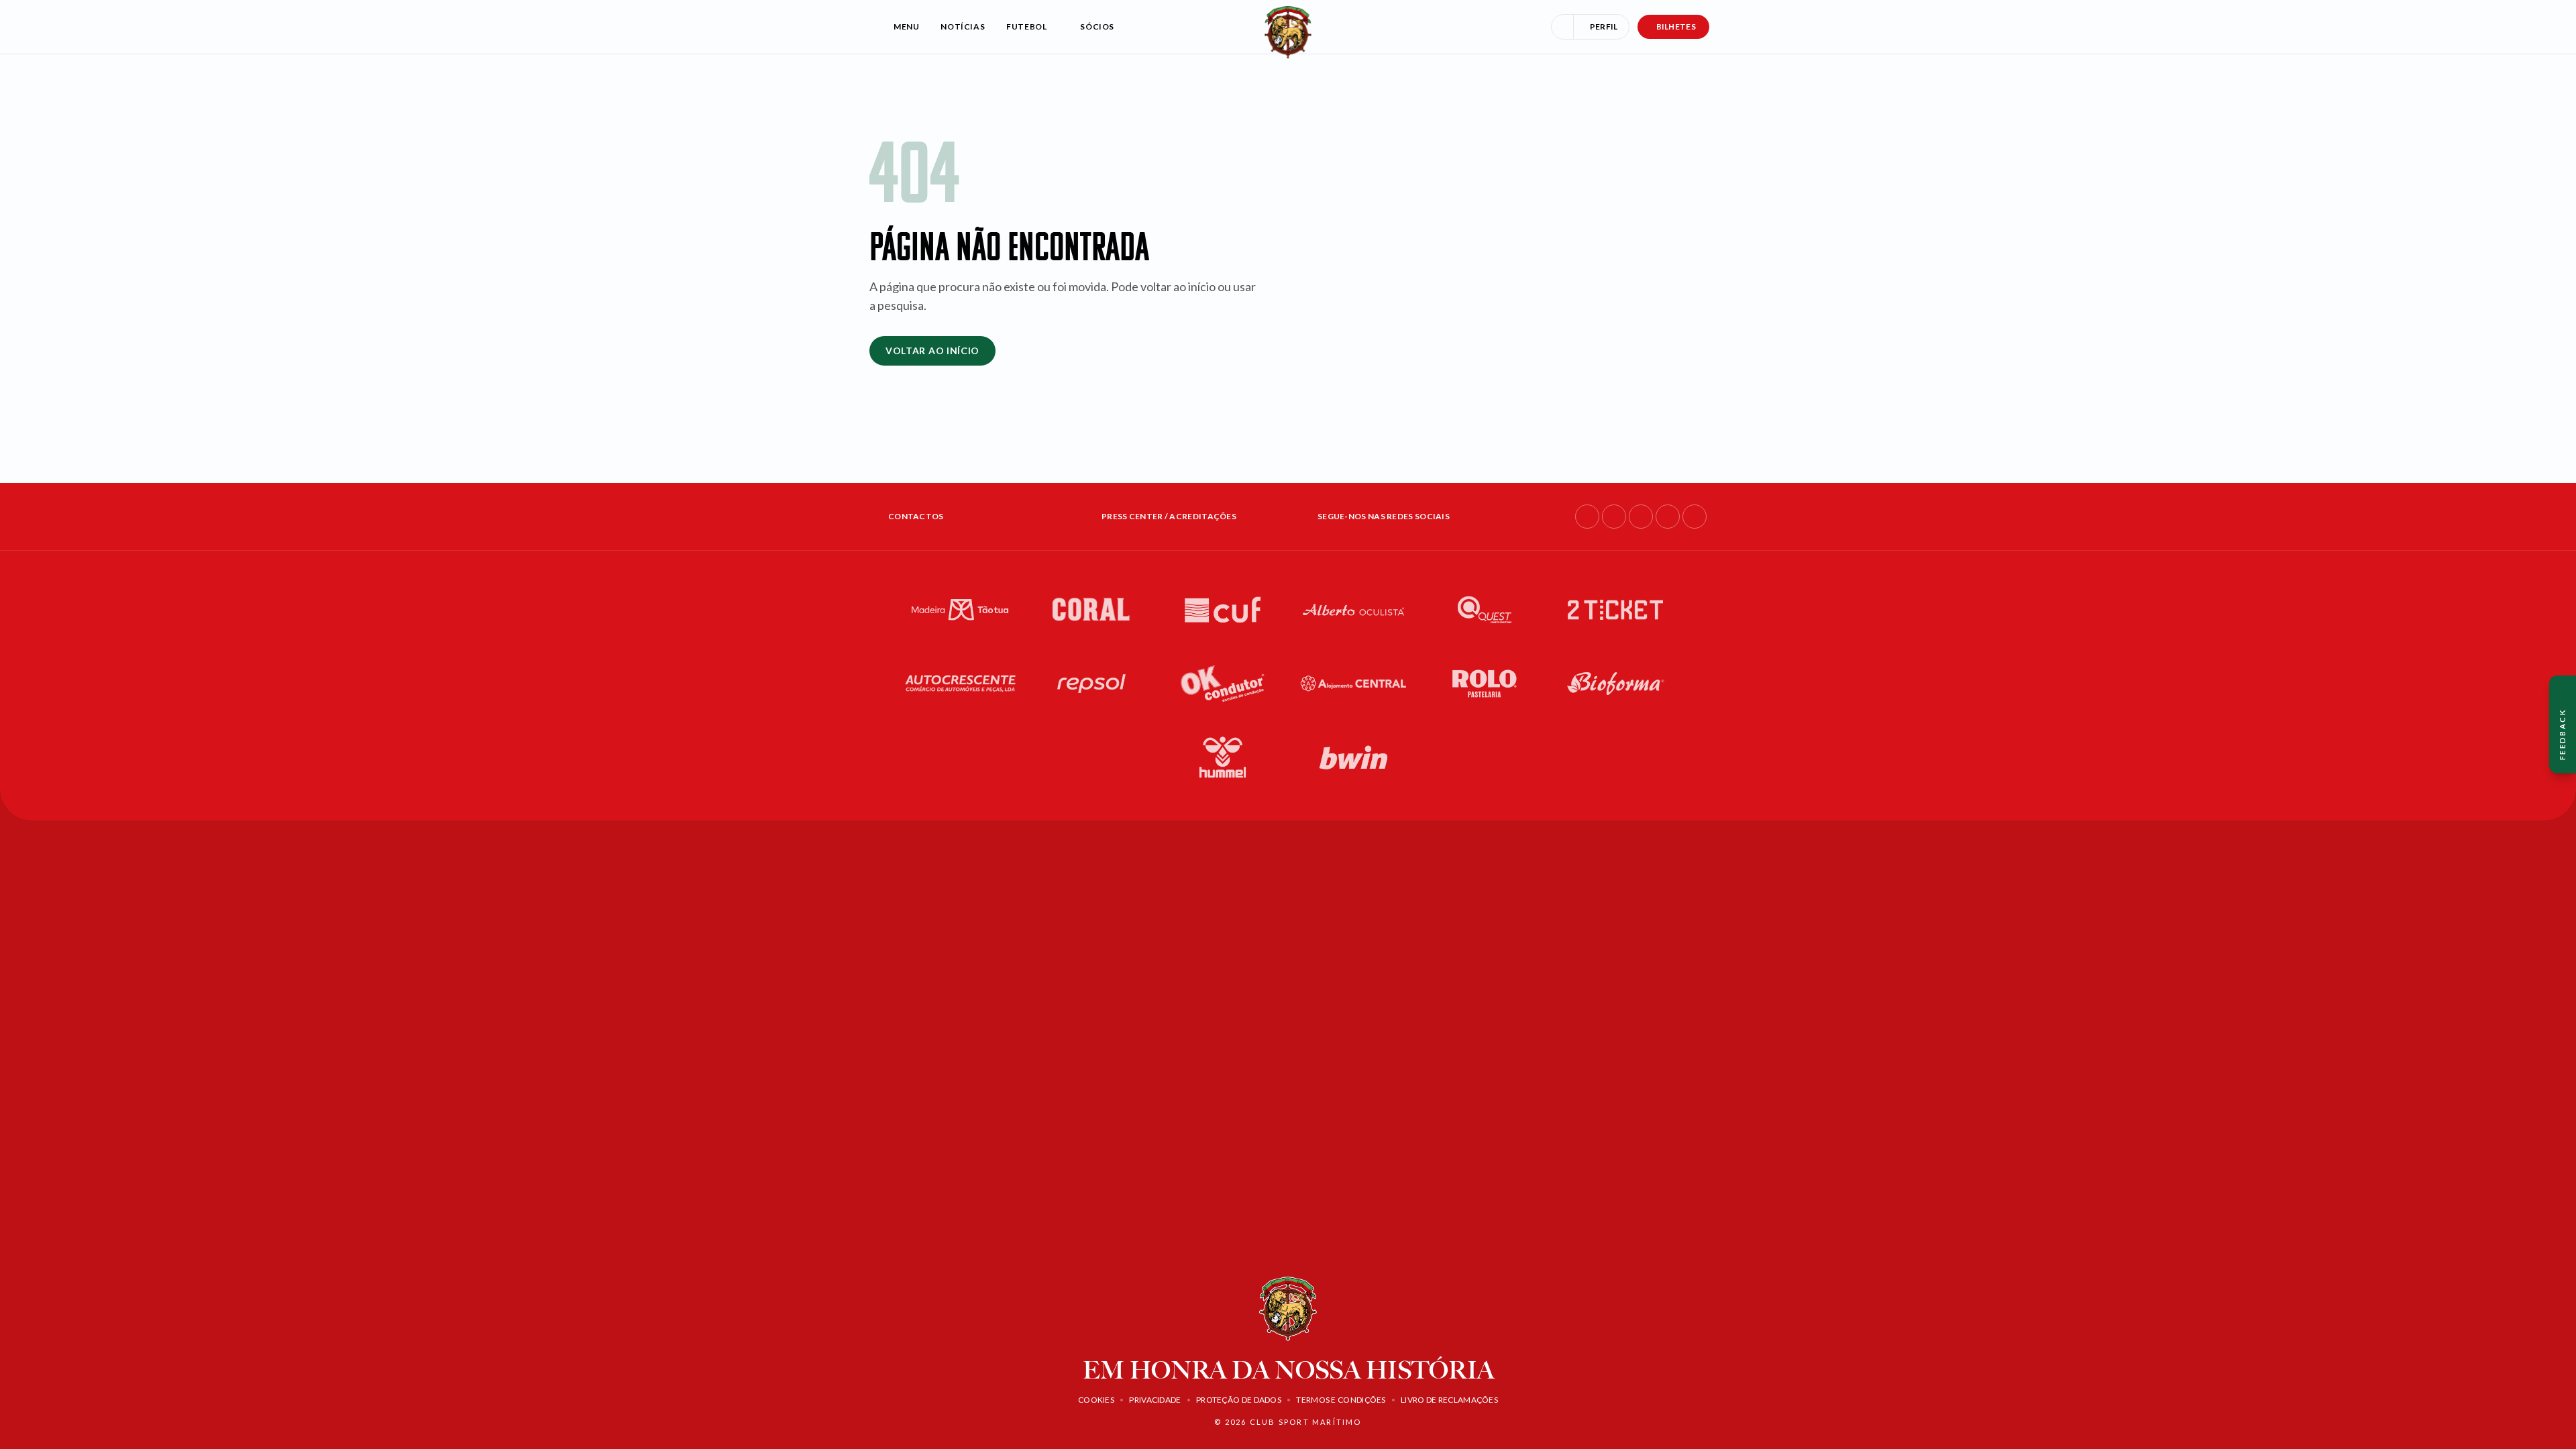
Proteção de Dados (1239, 1400)
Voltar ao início (932, 351)
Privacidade (1155, 1400)
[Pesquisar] (1562, 27)
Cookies (1096, 1400)
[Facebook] (1587, 517)
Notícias (963, 26)
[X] (1695, 517)
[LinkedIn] (1641, 517)
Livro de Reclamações (1449, 1400)
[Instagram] (1614, 517)
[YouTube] (1668, 517)
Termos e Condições (1341, 1400)
